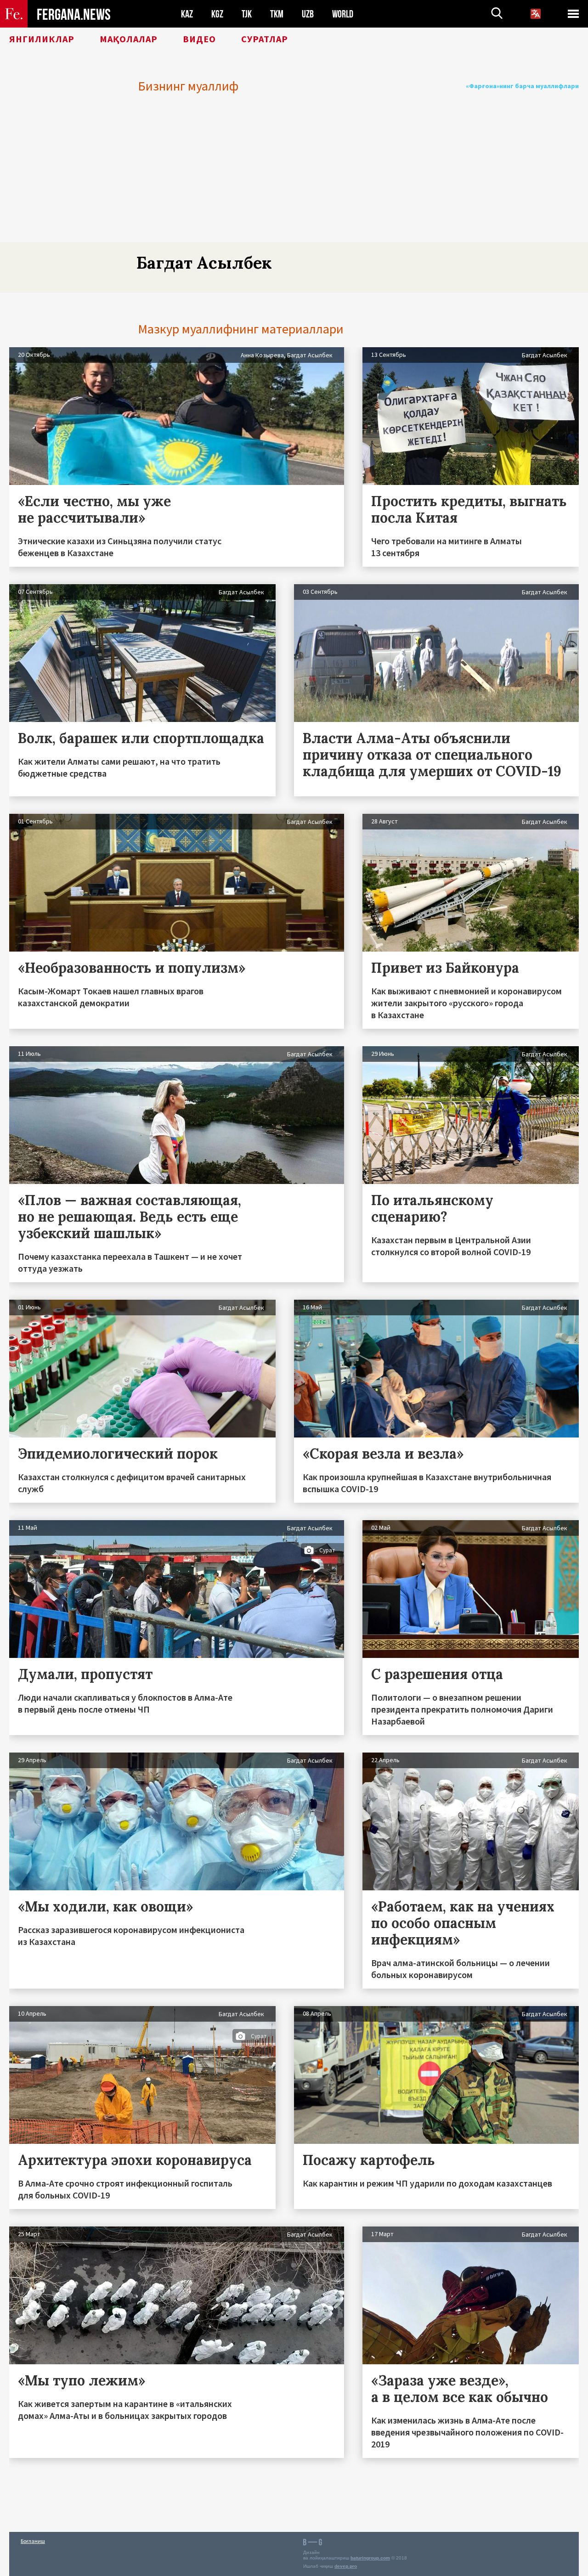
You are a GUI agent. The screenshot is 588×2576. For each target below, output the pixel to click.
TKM (277, 14)
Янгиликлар (42, 39)
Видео (199, 39)
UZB (308, 14)
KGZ (217, 14)
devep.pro (346, 2566)
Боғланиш (33, 2541)
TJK (247, 14)
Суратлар (265, 39)
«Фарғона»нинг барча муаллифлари (522, 86)
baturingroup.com (370, 2558)
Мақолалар (129, 39)
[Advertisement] (294, 173)
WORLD (343, 14)
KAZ (187, 14)
